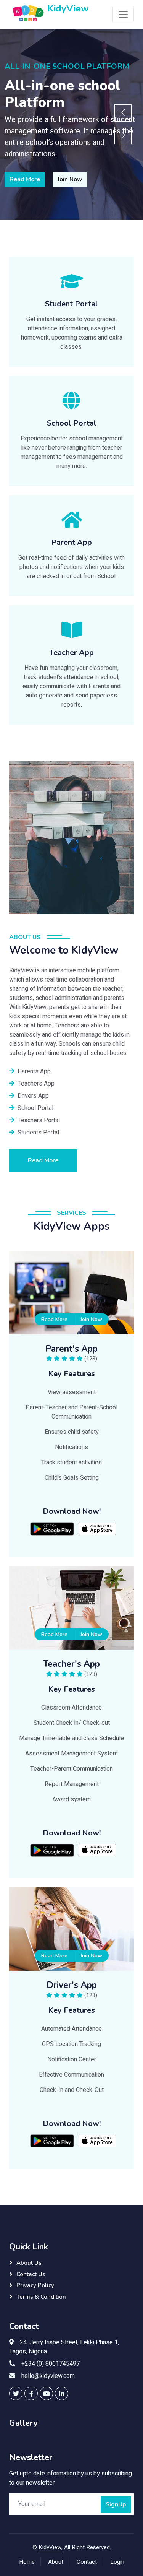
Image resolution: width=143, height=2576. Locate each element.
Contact (87, 2562)
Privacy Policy (35, 2285)
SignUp (116, 2504)
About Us (29, 2263)
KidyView (50, 2547)
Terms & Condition (41, 2297)
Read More (25, 179)
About (56, 2562)
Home (27, 2562)
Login (117, 2562)
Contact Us (31, 2274)
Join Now (70, 179)
